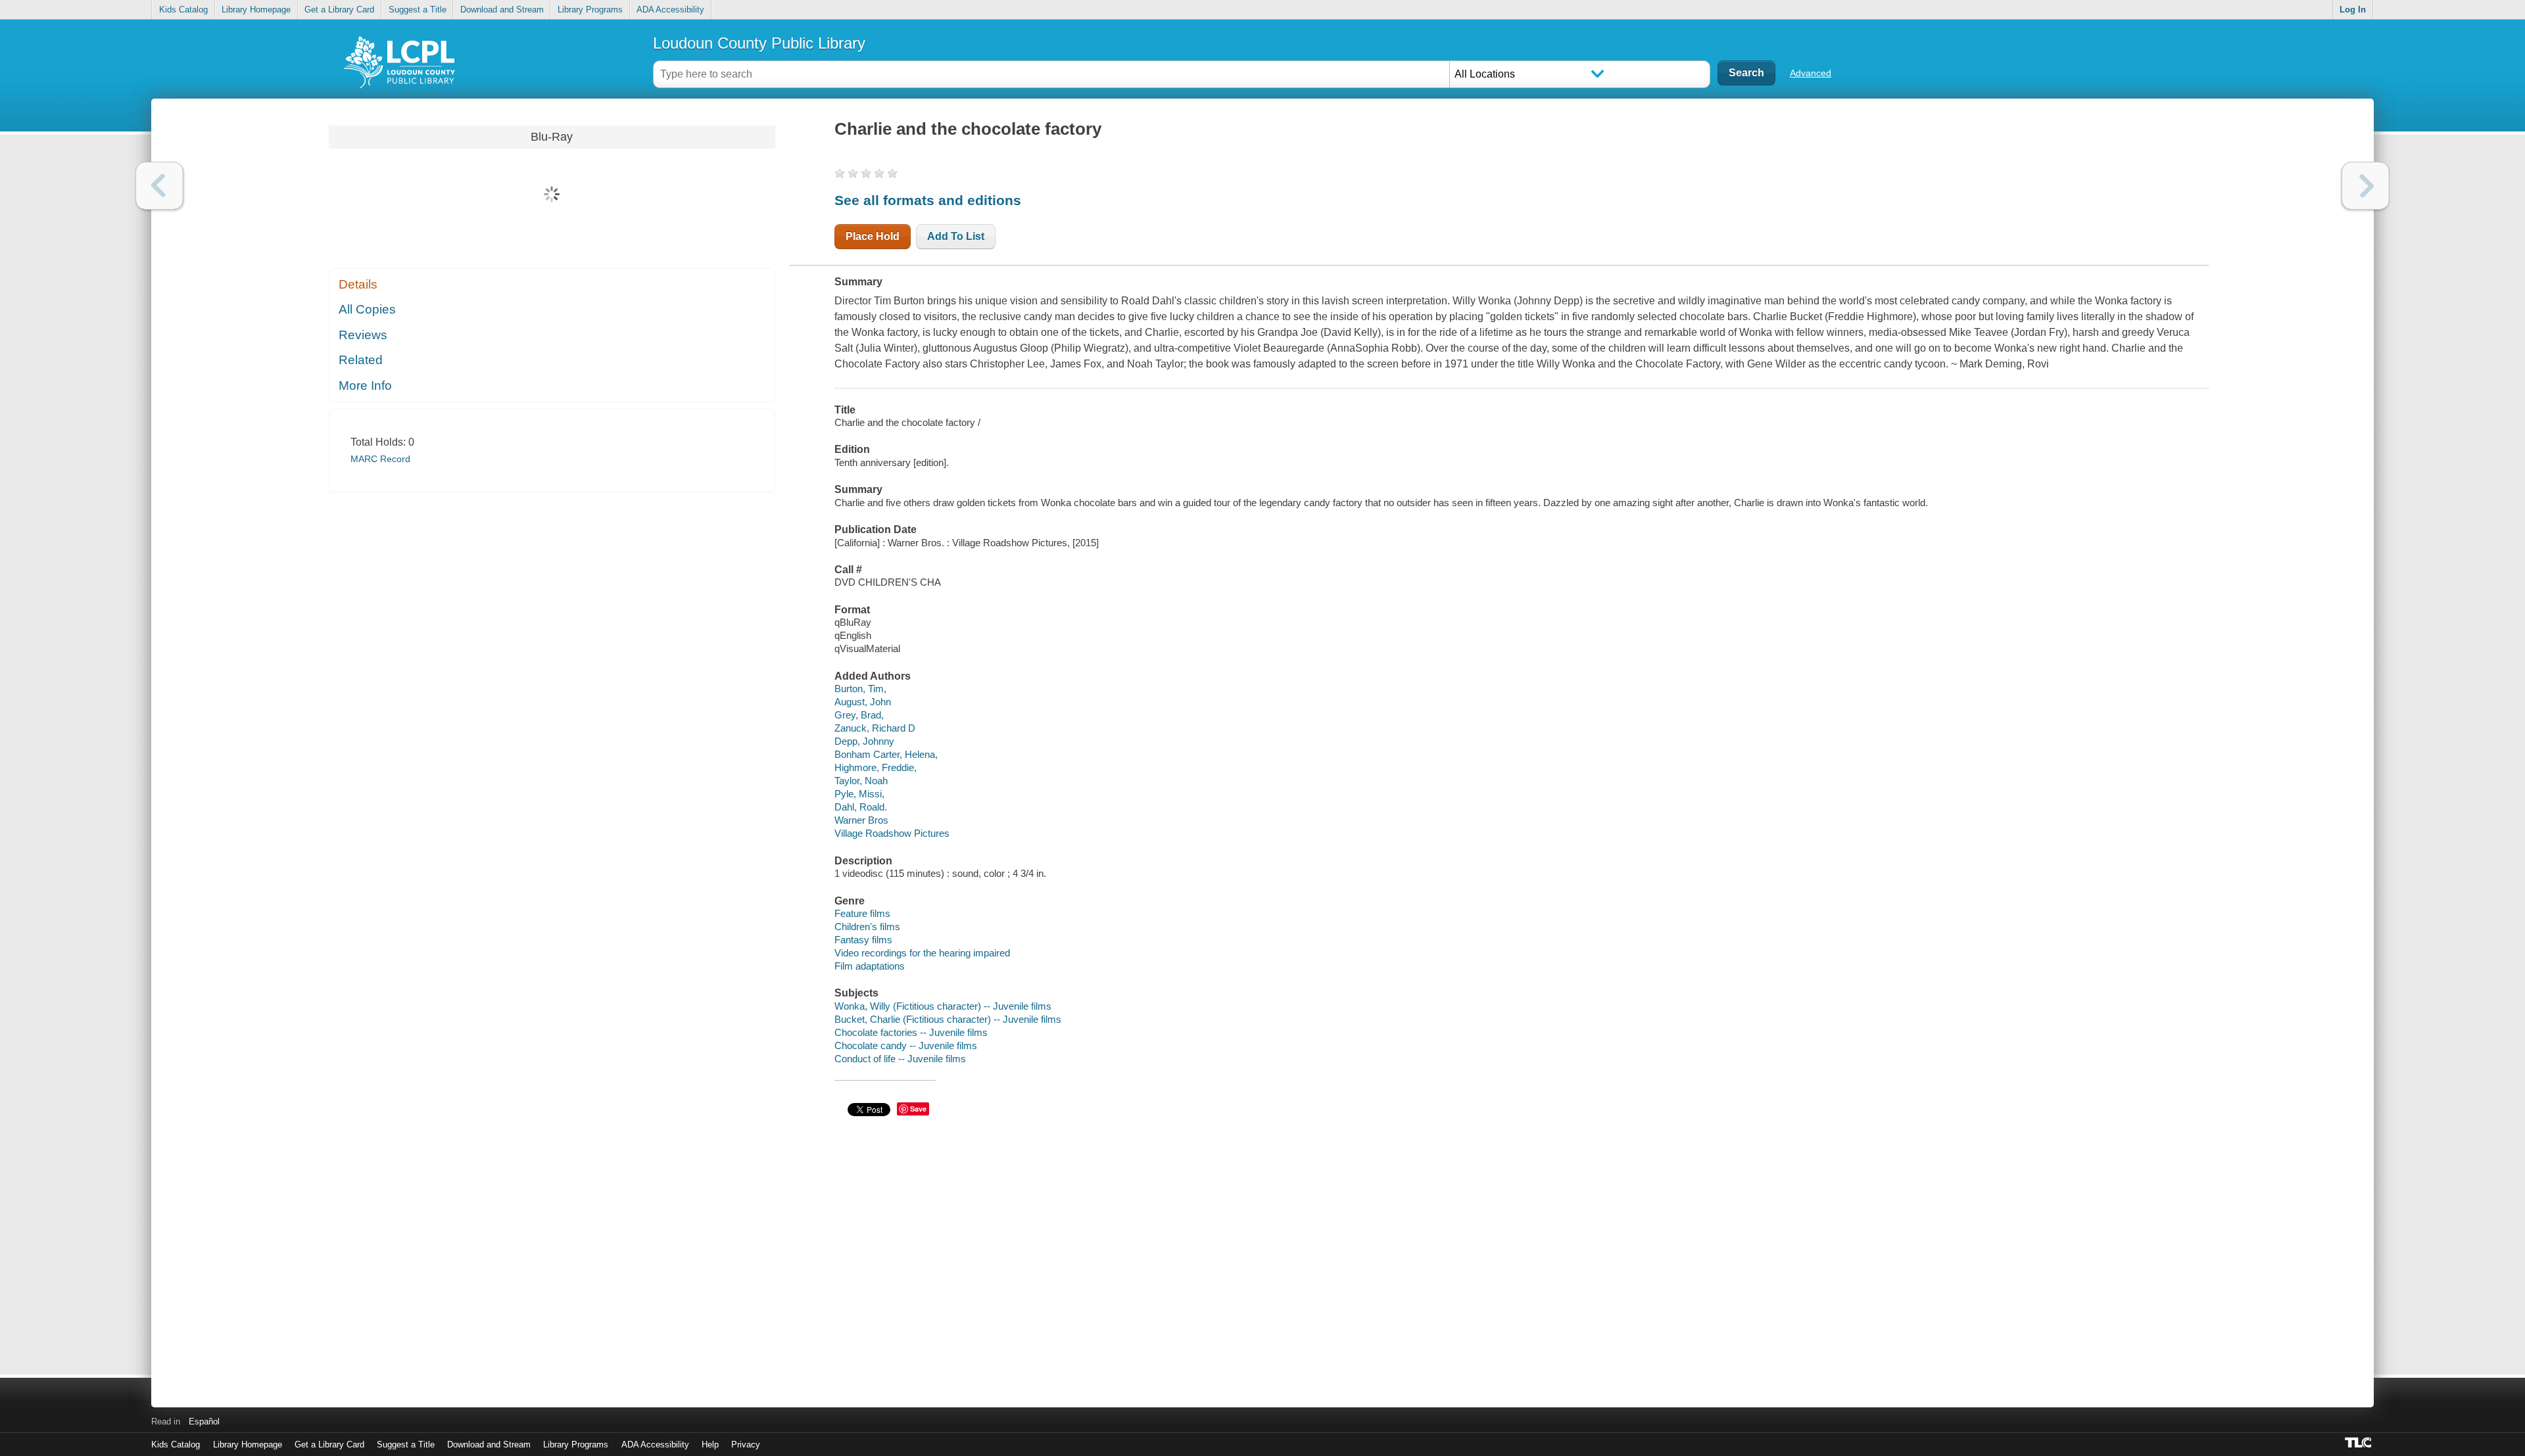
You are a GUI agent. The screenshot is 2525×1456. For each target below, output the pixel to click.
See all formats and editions (928, 200)
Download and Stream (502, 10)
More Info (365, 386)
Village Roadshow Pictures (892, 833)
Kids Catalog (183, 10)
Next (2366, 186)
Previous (159, 186)
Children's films (867, 927)
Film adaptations (870, 966)
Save (918, 1109)
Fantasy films (863, 940)
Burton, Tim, (860, 689)
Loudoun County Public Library (759, 43)
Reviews (363, 335)
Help (710, 1444)
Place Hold (873, 236)
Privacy (746, 1444)
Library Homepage (256, 10)
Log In (2353, 10)
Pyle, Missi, (859, 794)
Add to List (956, 236)
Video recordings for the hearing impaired (922, 953)
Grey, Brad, (859, 715)
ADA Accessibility (670, 10)
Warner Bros (861, 820)
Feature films (862, 913)
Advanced (1811, 73)
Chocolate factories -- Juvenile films (911, 1032)
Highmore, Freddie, (876, 767)
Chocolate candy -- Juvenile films (906, 1045)
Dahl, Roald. (861, 807)
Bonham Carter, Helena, (886, 754)
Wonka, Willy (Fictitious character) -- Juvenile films (943, 1006)
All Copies (367, 309)
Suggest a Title (418, 10)
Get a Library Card (339, 10)
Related (361, 360)
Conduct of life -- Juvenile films (900, 1059)
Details (358, 284)
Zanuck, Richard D (875, 728)
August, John (863, 702)
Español (204, 1421)
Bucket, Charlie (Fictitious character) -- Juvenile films (948, 1019)
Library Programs (590, 10)
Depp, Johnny (864, 741)
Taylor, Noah (861, 781)
